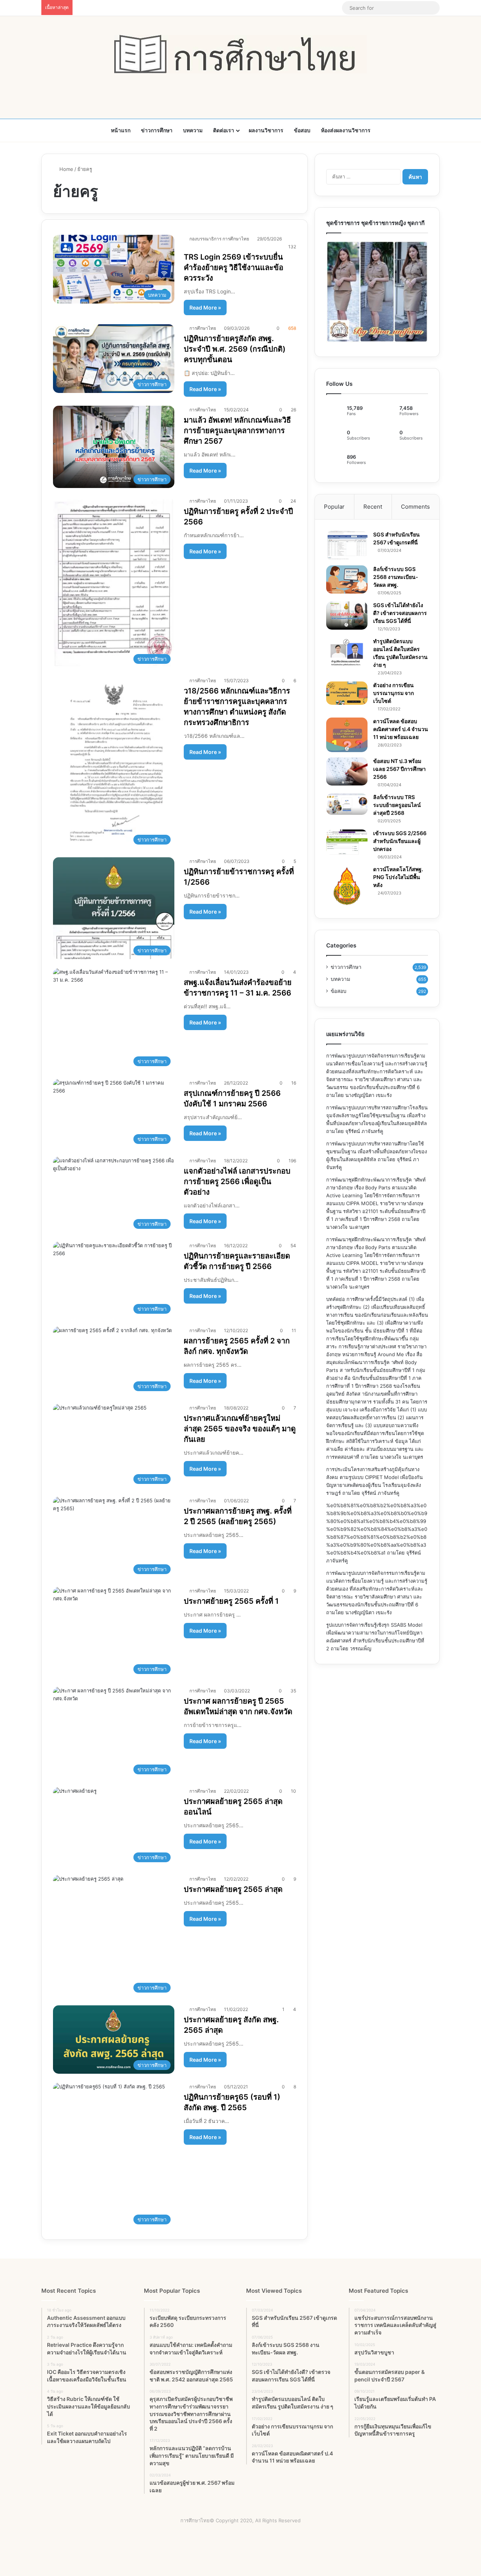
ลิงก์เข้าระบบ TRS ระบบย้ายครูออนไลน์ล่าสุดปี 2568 (397, 805)
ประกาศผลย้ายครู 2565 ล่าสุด (233, 1889)
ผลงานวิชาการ (266, 130)
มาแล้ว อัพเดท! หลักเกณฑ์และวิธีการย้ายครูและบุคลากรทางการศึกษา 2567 (237, 431)
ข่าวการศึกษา (157, 130)
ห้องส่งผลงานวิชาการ (346, 130)
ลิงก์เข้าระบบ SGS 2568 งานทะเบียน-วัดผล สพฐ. (396, 577)
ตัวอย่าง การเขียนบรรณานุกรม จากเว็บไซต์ (393, 693)
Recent (373, 507)
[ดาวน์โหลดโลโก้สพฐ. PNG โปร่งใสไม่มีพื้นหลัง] (347, 886)
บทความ (193, 130)
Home (66, 169)
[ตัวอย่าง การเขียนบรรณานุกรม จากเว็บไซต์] (347, 693)
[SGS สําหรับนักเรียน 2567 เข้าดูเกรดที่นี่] (347, 545)
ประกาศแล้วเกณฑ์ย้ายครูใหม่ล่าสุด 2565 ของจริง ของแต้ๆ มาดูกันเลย (240, 1429)
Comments (415, 507)
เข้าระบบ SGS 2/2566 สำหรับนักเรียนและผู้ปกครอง (400, 841)
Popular (334, 507)
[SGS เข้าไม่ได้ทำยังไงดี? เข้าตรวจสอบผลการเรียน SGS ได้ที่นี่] (347, 616)
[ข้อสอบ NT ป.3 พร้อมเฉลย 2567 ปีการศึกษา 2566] (347, 771)
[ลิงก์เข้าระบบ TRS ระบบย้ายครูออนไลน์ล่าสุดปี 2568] (347, 804)
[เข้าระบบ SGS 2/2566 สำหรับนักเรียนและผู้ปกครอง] (347, 842)
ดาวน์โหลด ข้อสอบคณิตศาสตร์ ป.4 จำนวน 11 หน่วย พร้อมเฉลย (401, 729)
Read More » (205, 307)
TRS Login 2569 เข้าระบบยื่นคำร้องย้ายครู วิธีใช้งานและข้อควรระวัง (234, 267)
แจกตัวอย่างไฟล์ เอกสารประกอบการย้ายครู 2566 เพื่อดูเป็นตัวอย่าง (237, 1181)
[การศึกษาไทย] (240, 54)
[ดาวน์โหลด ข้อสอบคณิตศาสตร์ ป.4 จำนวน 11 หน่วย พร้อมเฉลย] (347, 735)
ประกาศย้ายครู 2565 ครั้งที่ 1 (231, 1601)
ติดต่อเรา (224, 130)
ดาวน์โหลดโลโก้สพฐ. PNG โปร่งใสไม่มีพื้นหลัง (398, 877)
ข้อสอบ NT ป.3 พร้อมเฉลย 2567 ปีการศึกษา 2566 (399, 769)
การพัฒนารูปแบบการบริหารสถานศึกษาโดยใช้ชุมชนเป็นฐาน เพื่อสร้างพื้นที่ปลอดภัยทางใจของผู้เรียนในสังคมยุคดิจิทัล (377, 1151)
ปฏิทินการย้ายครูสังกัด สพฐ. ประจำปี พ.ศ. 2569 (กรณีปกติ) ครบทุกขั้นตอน (235, 349)
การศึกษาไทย (203, 328)
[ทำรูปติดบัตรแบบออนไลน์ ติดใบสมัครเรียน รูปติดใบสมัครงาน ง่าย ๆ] (347, 652)
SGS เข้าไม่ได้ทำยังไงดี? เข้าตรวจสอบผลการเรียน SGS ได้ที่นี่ (400, 613)
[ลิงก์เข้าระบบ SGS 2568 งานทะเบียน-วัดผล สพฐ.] (347, 579)
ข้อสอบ (302, 130)
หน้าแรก (121, 130)
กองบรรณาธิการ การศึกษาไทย (219, 239)
